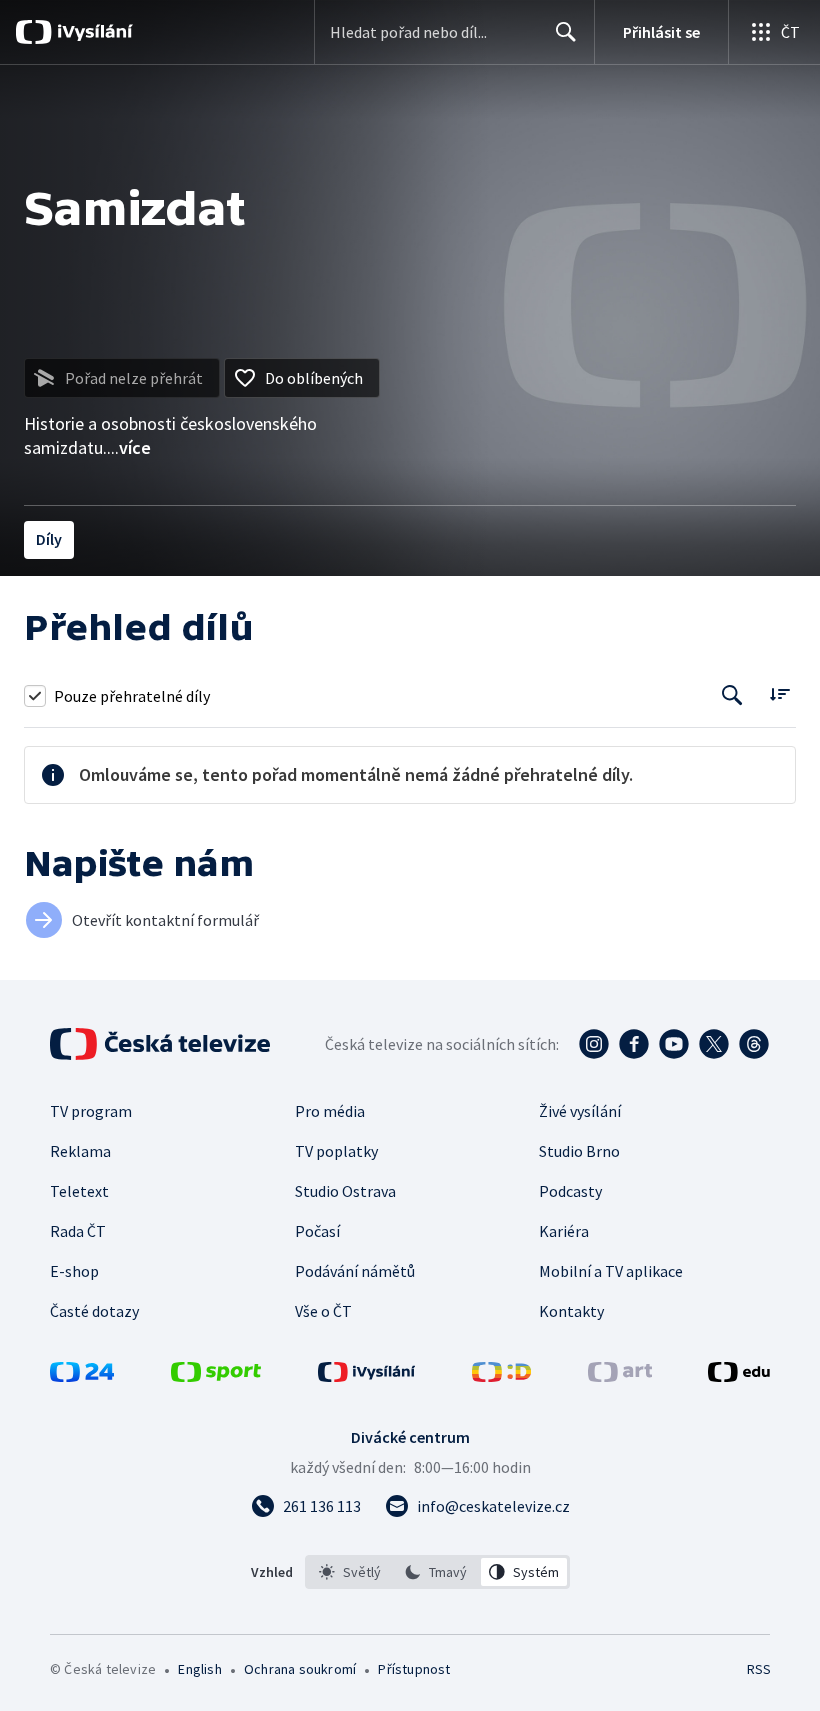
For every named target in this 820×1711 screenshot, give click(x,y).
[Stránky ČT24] (82, 1376)
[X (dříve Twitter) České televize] (714, 1044)
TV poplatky (336, 1151)
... (129, 447)
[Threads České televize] (754, 1044)
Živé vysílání (580, 1111)
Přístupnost (414, 1669)
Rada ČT (78, 1231)
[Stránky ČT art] (620, 1376)
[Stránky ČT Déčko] (501, 1376)
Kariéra (564, 1231)
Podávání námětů (355, 1271)
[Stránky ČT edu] (739, 1376)
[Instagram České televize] (594, 1044)
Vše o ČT (323, 1311)
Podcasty (570, 1191)
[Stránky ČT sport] (216, 1376)
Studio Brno (579, 1151)
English (199, 1669)
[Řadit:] (779, 693)
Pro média (330, 1111)
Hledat (566, 32)
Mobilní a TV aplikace (611, 1271)
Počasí (317, 1231)
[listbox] (437, 1572)
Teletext (79, 1191)
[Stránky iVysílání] (367, 1376)
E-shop (74, 1271)
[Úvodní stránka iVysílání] (92, 32)
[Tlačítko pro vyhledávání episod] (732, 695)
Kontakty (571, 1311)
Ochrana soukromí (300, 1669)
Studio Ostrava (345, 1191)
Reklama (80, 1151)
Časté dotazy (94, 1311)
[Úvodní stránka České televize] (162, 1044)
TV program (91, 1111)
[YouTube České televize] (674, 1044)
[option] (350, 1572)
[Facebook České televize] (634, 1044)
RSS (758, 1669)
